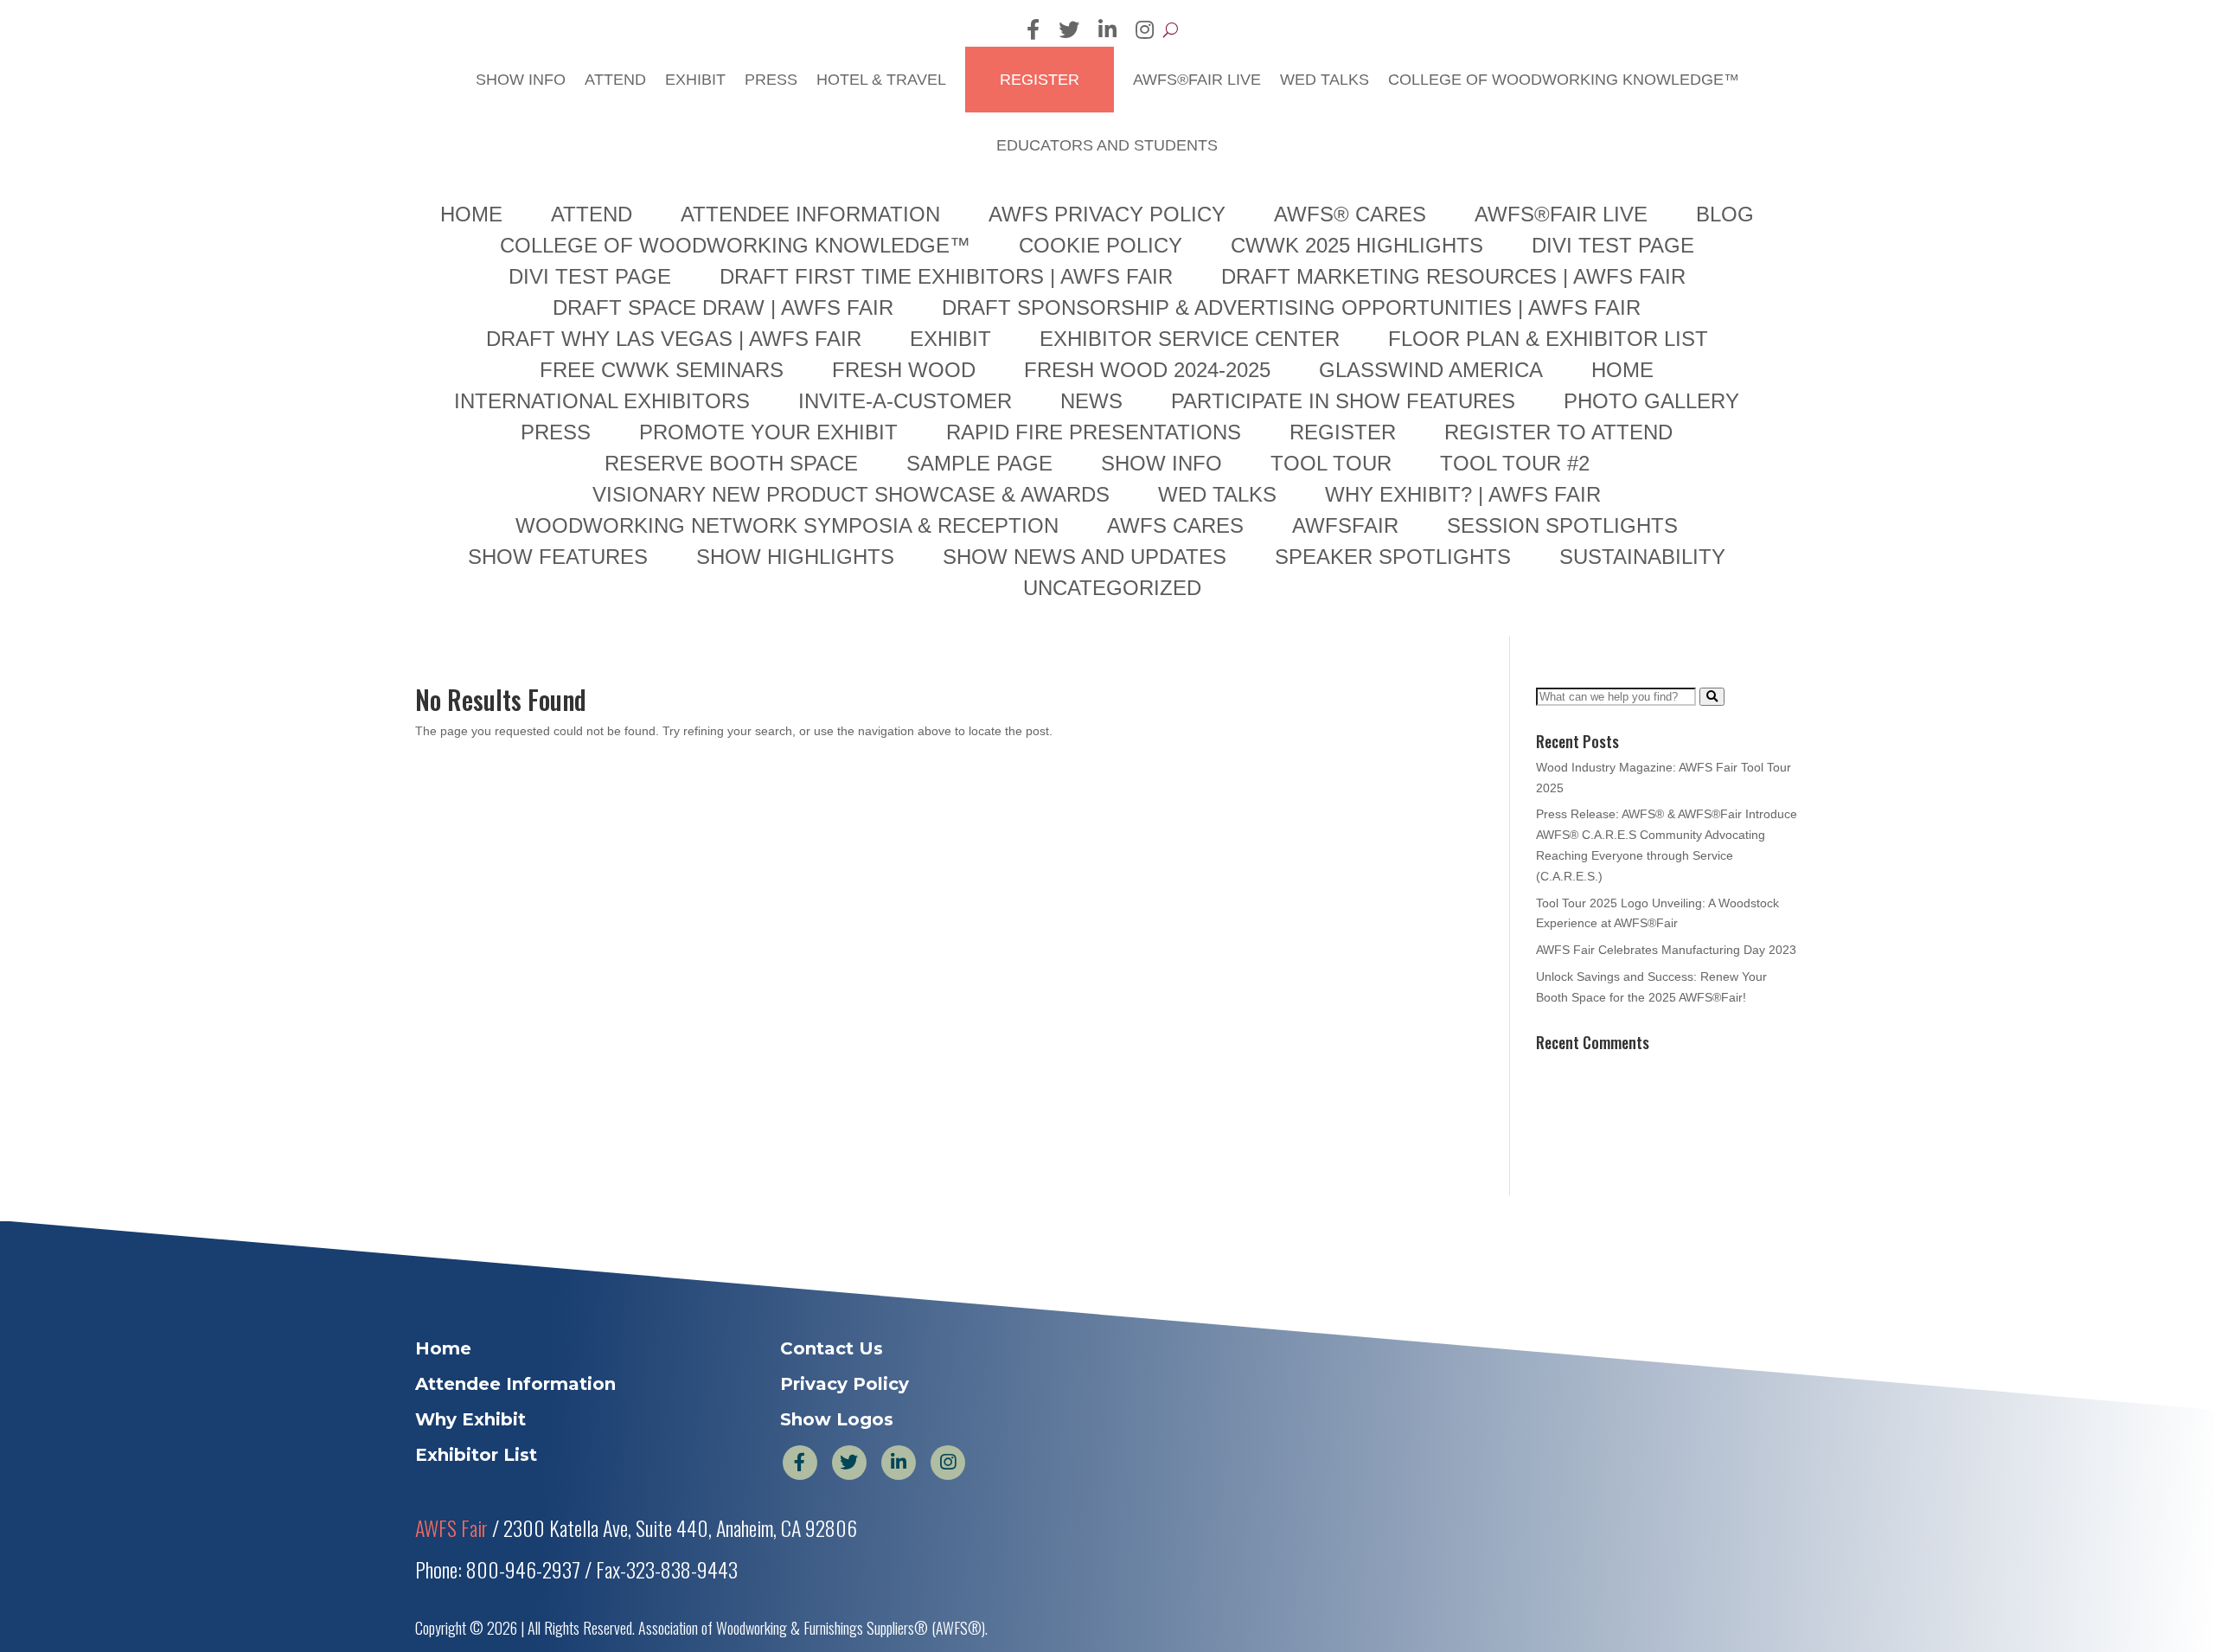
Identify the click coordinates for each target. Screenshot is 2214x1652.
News (1091, 546)
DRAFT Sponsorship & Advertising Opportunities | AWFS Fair (1291, 452)
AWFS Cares (1175, 670)
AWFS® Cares (1350, 359)
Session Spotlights (1562, 670)
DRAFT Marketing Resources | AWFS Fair (1453, 421)
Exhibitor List (476, 1600)
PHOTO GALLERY (1651, 546)
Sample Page (979, 608)
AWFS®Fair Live (1203, 224)
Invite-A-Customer (905, 546)
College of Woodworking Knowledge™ (1540, 224)
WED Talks (1323, 224)
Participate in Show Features (1343, 546)
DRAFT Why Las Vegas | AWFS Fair (674, 483)
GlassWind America (1431, 515)
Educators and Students (1107, 290)
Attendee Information (810, 359)
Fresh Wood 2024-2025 (1147, 515)
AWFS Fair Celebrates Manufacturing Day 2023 (1666, 1095)
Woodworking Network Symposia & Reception (787, 670)
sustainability (1642, 701)
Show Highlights (795, 701)
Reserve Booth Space (731, 608)
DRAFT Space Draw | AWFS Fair (723, 452)
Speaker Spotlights (1393, 701)
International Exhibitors (602, 546)
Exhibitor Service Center (1190, 483)
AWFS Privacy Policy (1107, 359)
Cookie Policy (1101, 390)
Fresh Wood (904, 515)
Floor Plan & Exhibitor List (1548, 483)
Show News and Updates (1085, 701)
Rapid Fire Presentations (1094, 577)
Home (471, 359)
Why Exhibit (470, 1565)
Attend (650, 224)
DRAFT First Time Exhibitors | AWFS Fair (946, 421)
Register (1053, 224)
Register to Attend (1558, 577)
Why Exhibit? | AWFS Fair (1463, 639)
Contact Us (832, 1494)
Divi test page (590, 421)
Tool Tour (1331, 608)
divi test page (1613, 390)
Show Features (558, 701)
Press (798, 224)
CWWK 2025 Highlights (1357, 390)
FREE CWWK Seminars (662, 515)
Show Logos (837, 1565)
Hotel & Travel (902, 224)
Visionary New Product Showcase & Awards (851, 639)
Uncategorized (1112, 733)
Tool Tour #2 (1515, 608)
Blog (1725, 359)
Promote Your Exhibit (768, 577)
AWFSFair (1345, 670)
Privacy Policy (845, 1529)
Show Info (560, 224)
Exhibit (727, 224)
